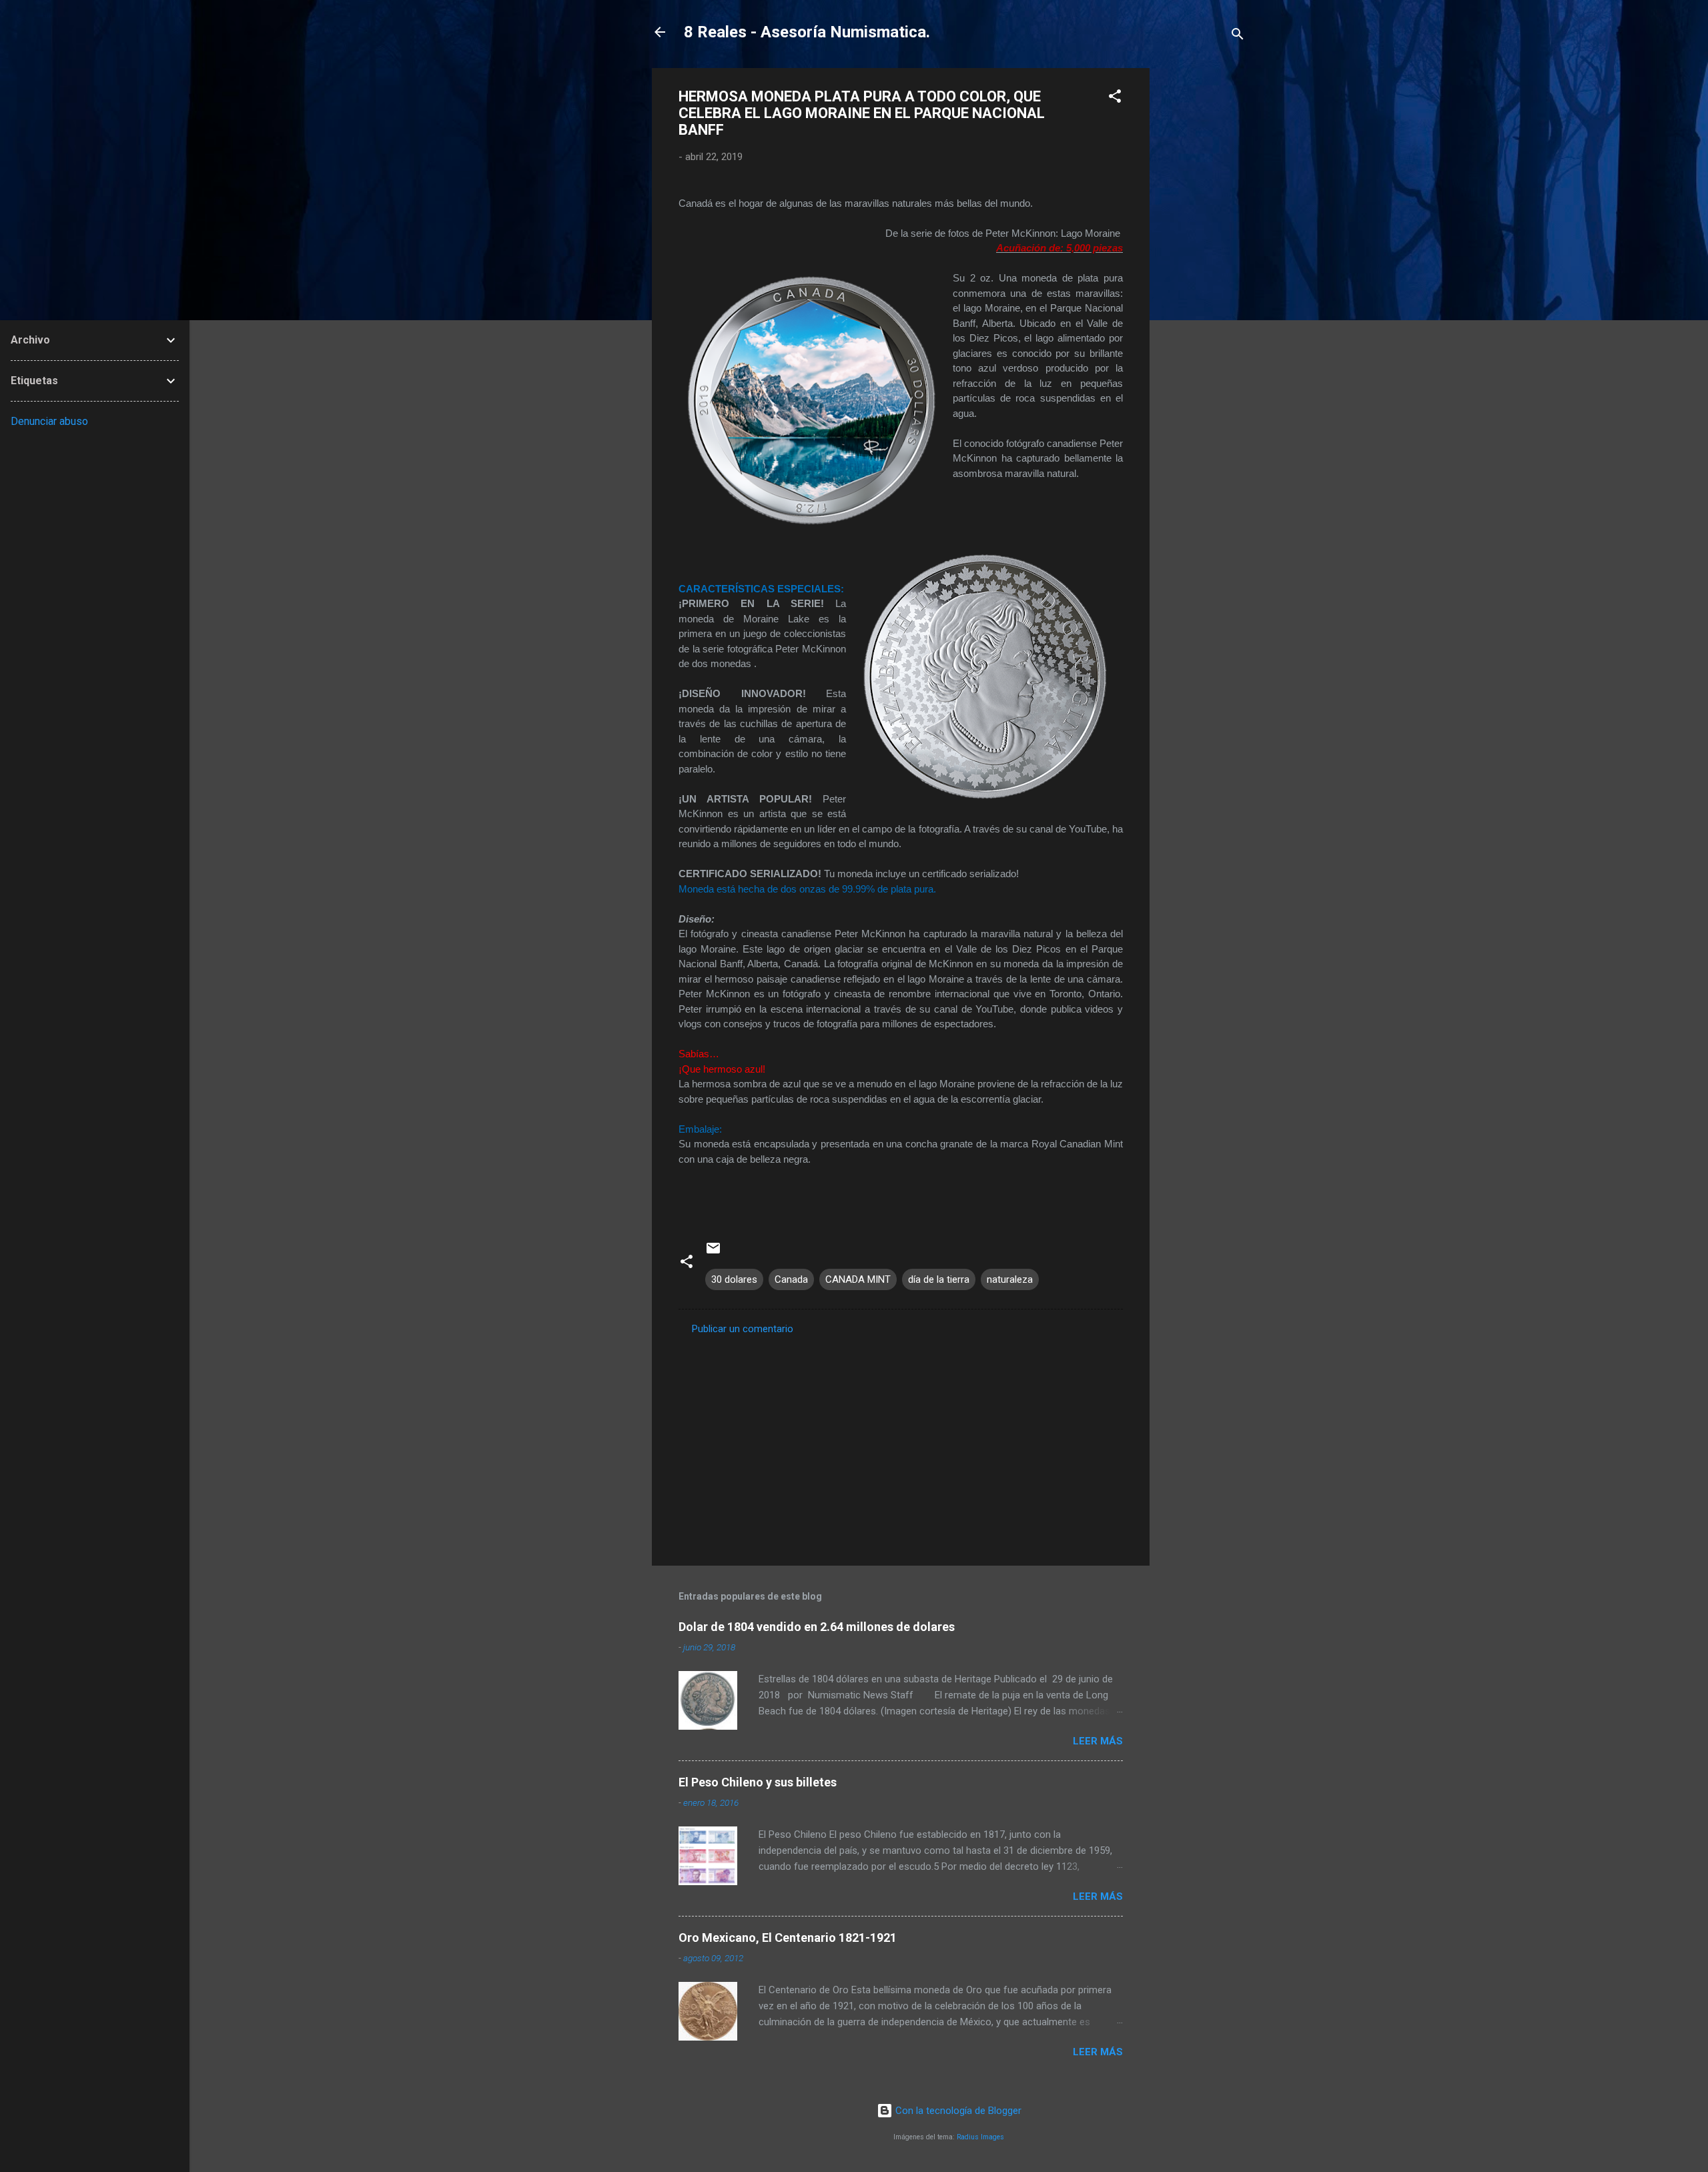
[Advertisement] (1203, 268)
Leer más (1098, 1741)
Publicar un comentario (743, 1329)
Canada (791, 1279)
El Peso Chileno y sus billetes (758, 1782)
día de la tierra (939, 1279)
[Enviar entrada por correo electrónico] (713, 1253)
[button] (1115, 98)
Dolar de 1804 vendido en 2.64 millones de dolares (817, 1627)
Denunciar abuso (49, 421)
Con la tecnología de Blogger (957, 2111)
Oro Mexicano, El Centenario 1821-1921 (788, 1938)
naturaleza (1010, 1279)
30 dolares (734, 1279)
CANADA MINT (858, 1279)
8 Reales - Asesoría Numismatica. (807, 32)
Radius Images (980, 2137)
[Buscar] (1238, 36)
